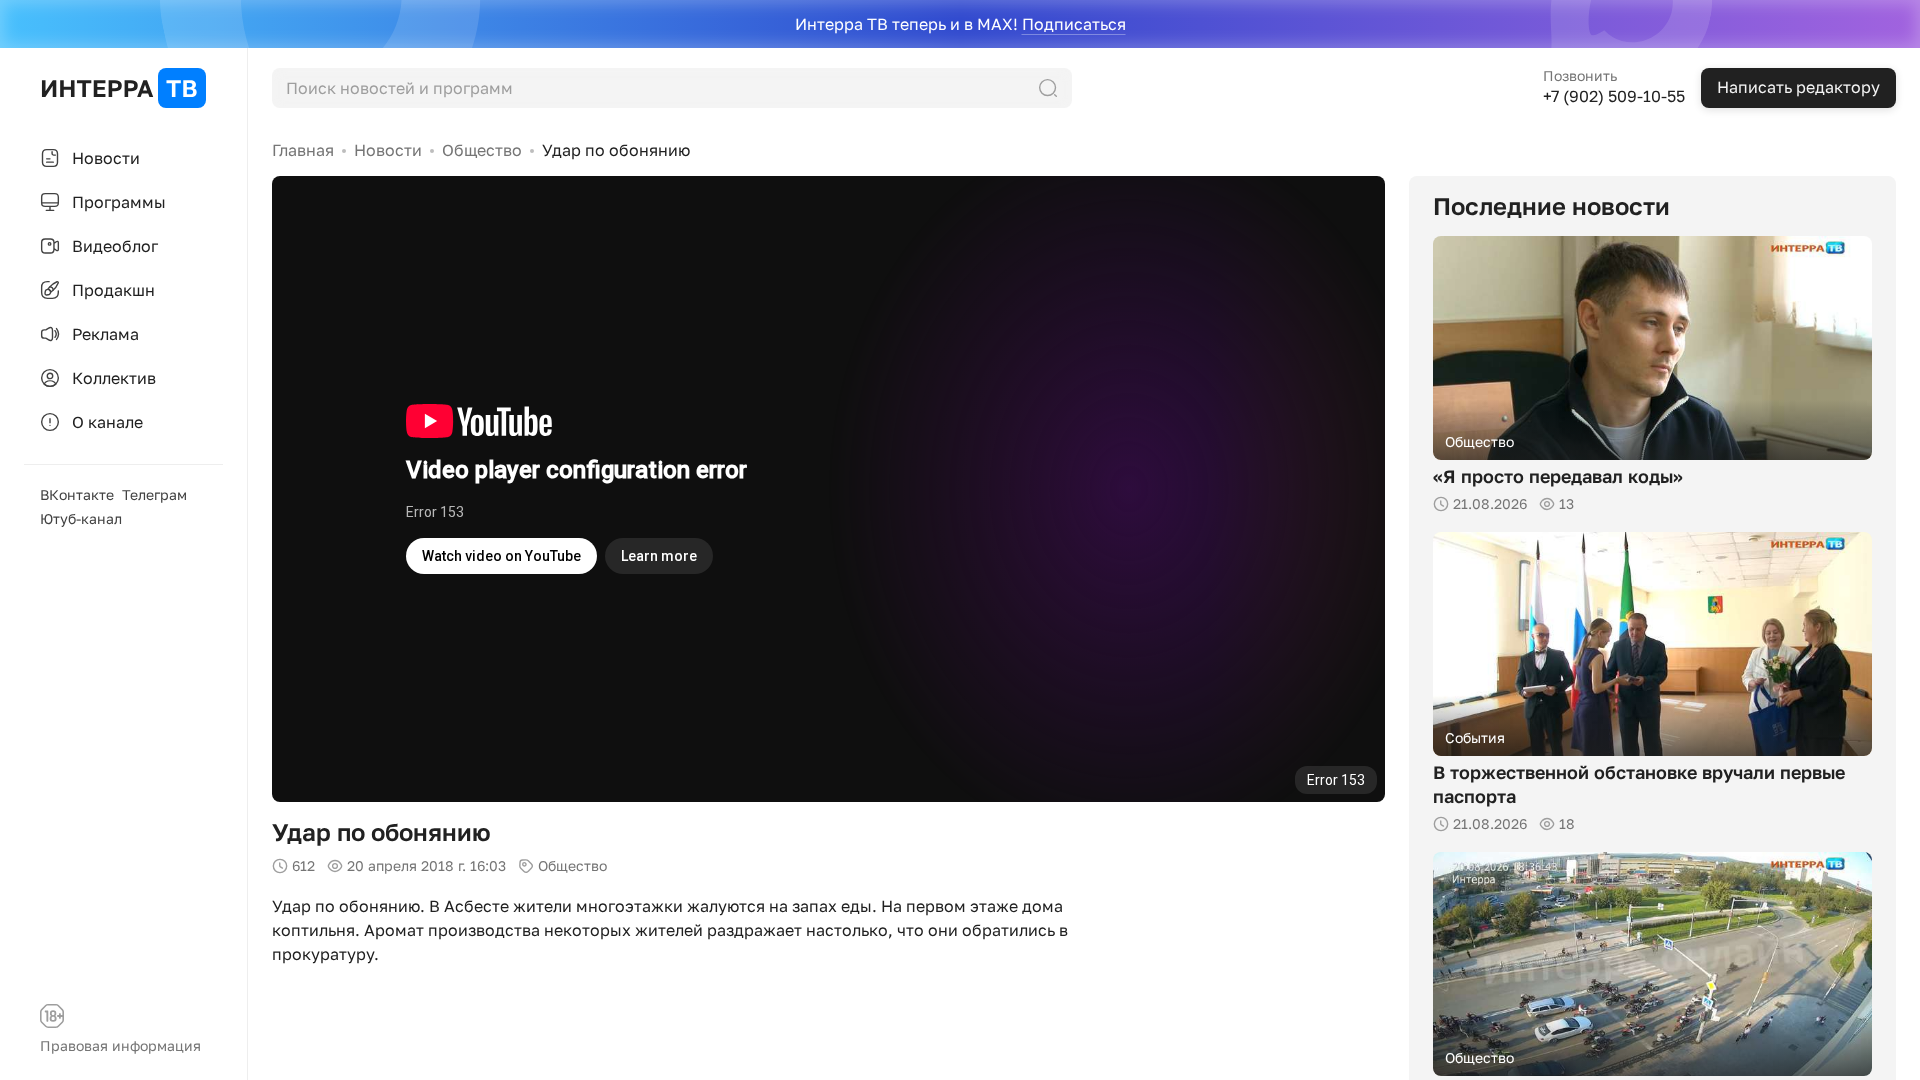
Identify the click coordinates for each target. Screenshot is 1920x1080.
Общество (482, 150)
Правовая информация (120, 1045)
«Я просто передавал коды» (1558, 476)
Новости (388, 150)
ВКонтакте (77, 494)
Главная (303, 150)
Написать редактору (1798, 87)
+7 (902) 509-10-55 (1614, 96)
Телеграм (154, 494)
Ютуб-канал (81, 518)
